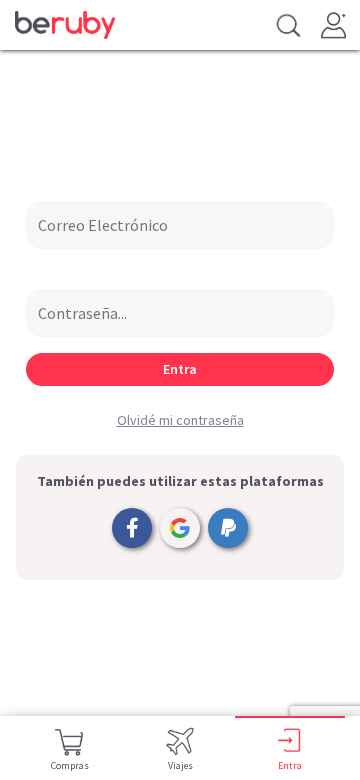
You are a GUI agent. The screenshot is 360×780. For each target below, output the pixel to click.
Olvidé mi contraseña (180, 420)
